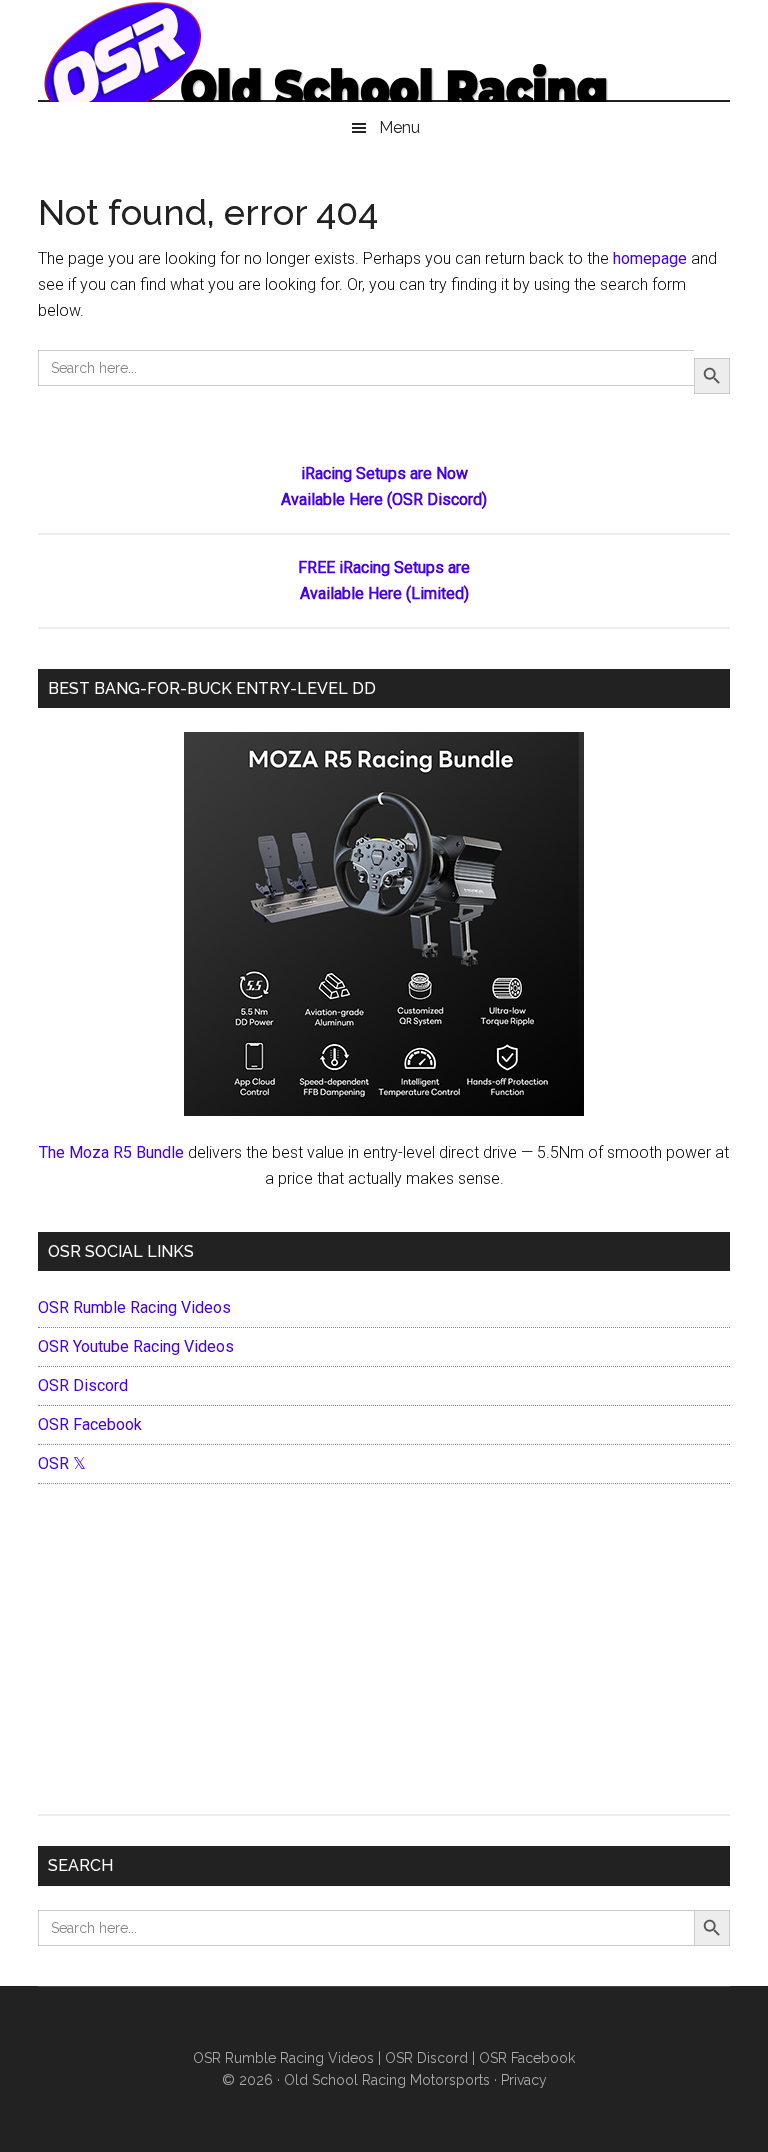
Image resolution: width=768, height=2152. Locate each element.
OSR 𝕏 (62, 1463)
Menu (399, 127)
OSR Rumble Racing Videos (134, 1307)
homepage (650, 258)
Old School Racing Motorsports (387, 2080)
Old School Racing (383, 60)
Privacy (524, 2080)
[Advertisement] (384, 1654)
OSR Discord (83, 1385)
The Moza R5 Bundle (111, 1152)
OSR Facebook (90, 1424)
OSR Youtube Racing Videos (136, 1346)
